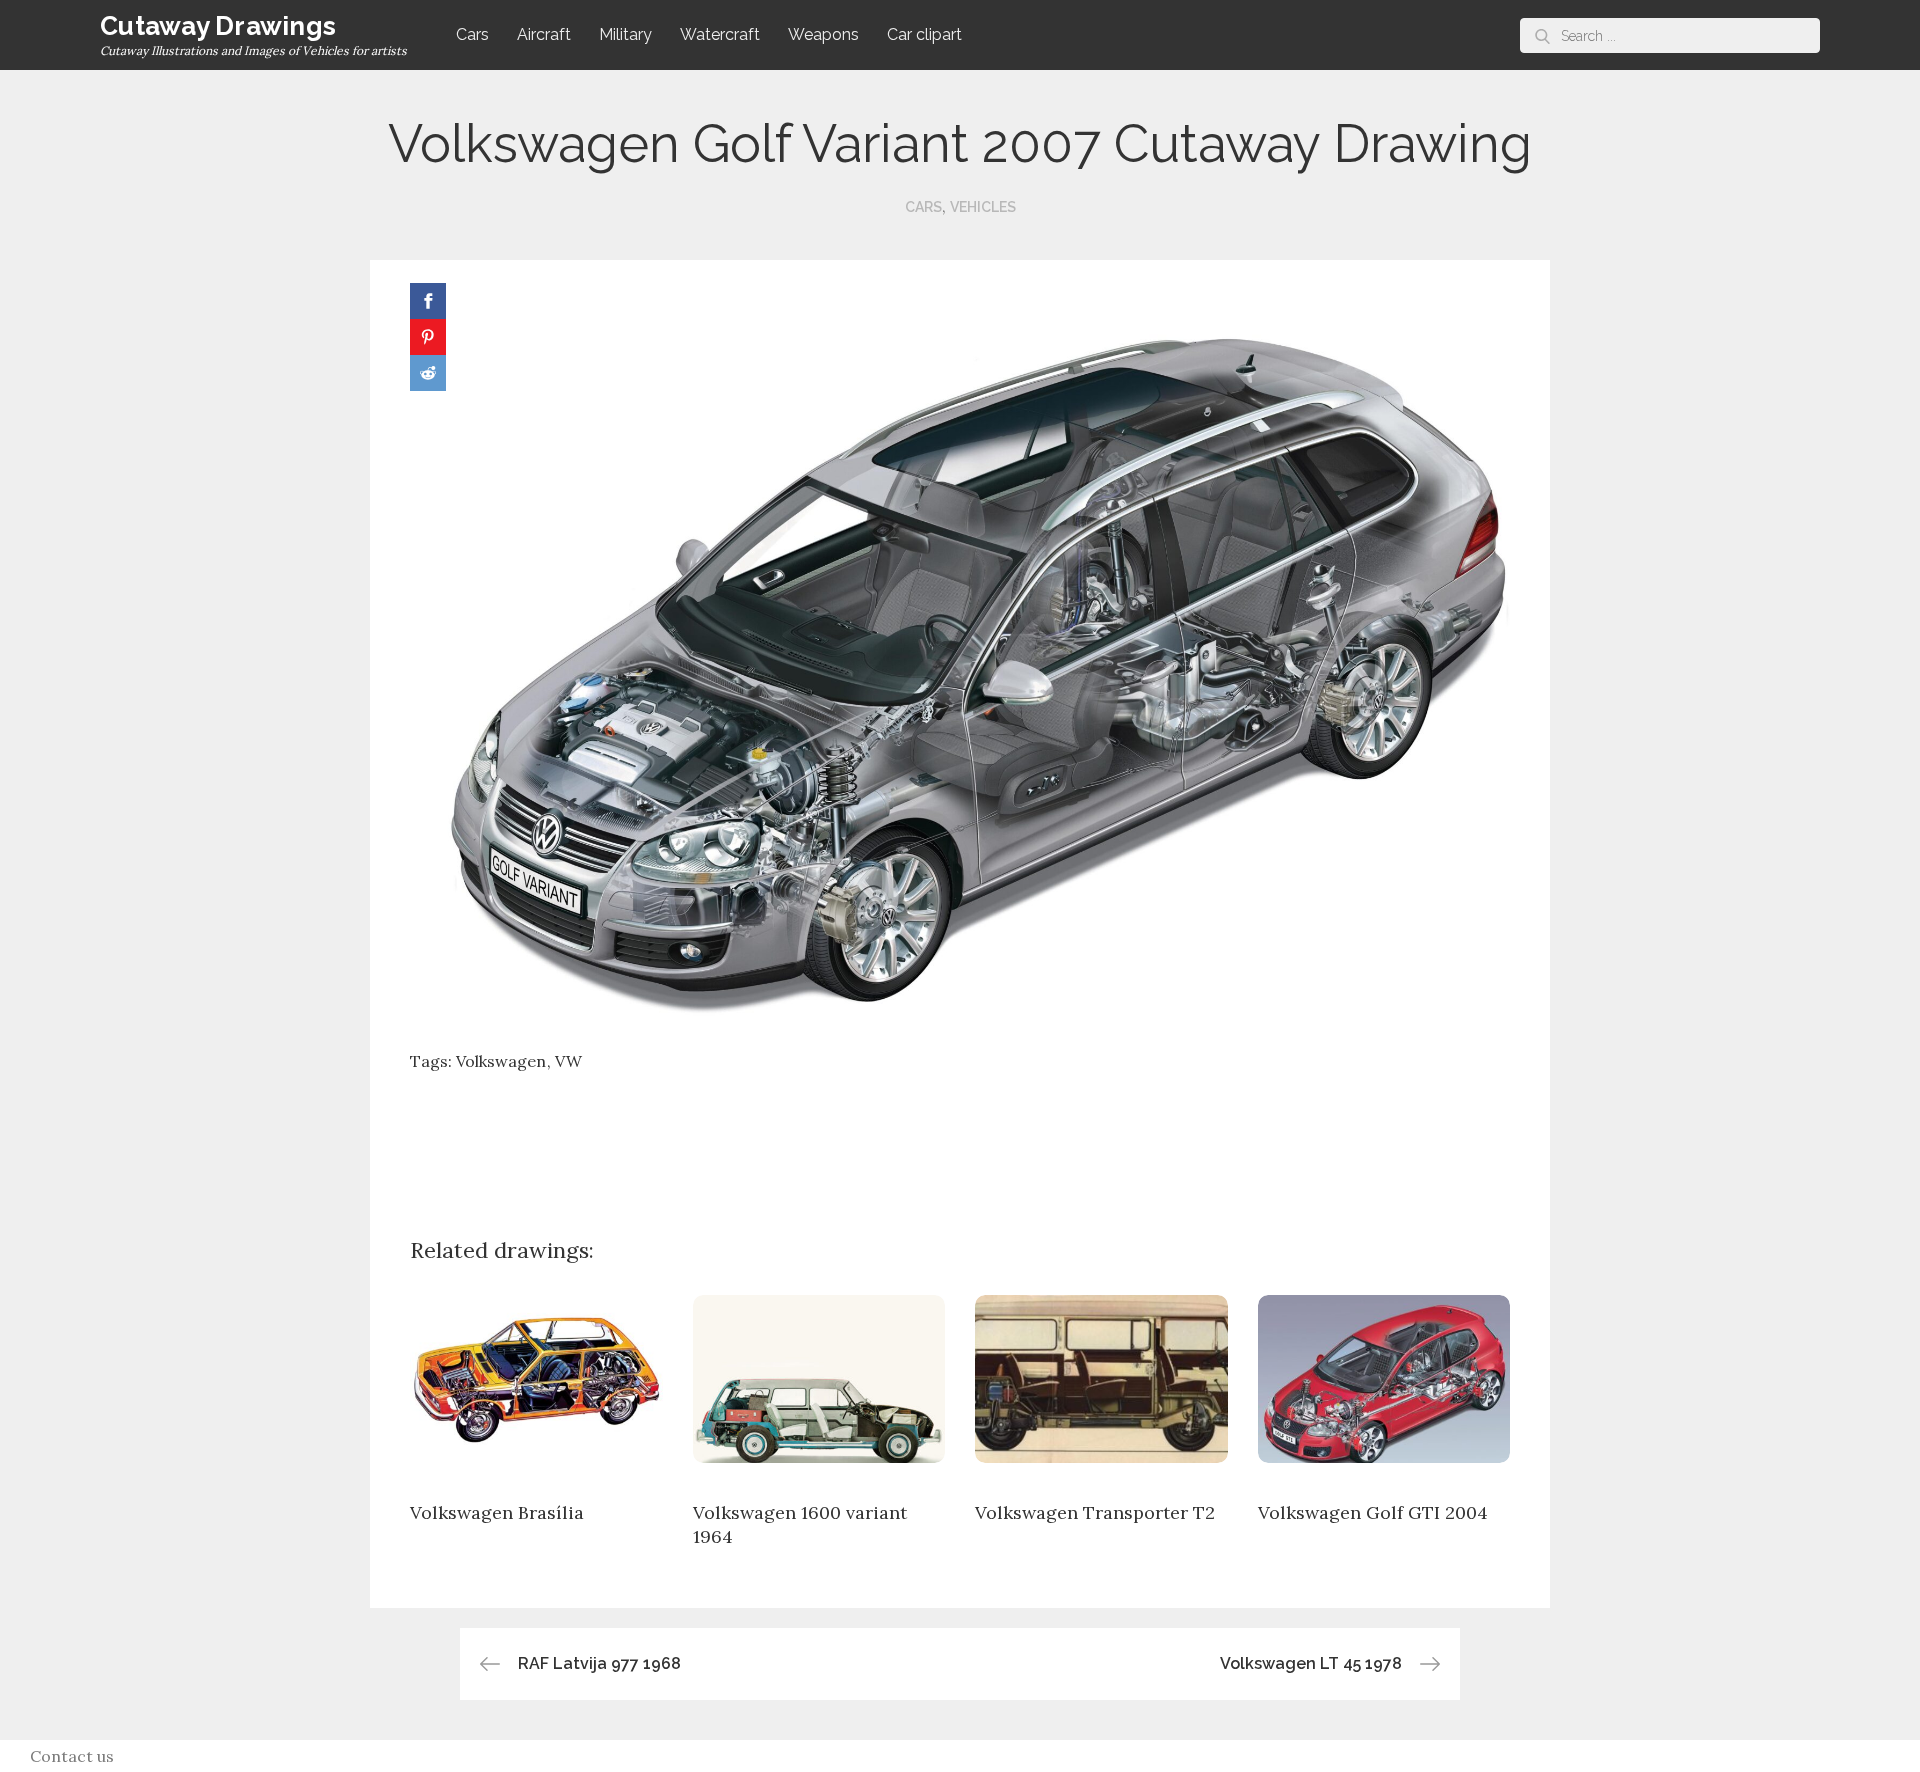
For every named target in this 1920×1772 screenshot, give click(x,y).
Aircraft (544, 34)
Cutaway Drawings (218, 26)
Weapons (823, 34)
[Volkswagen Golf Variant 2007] (960, 656)
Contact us (72, 1756)
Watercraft (720, 34)
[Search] (1542, 35)
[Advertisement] (960, 1139)
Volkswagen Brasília (497, 1512)
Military (625, 34)
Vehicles (983, 207)
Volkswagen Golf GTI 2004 (1373, 1512)
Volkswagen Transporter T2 (1095, 1512)
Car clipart (924, 34)
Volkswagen (501, 1061)
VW (568, 1061)
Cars (472, 34)
